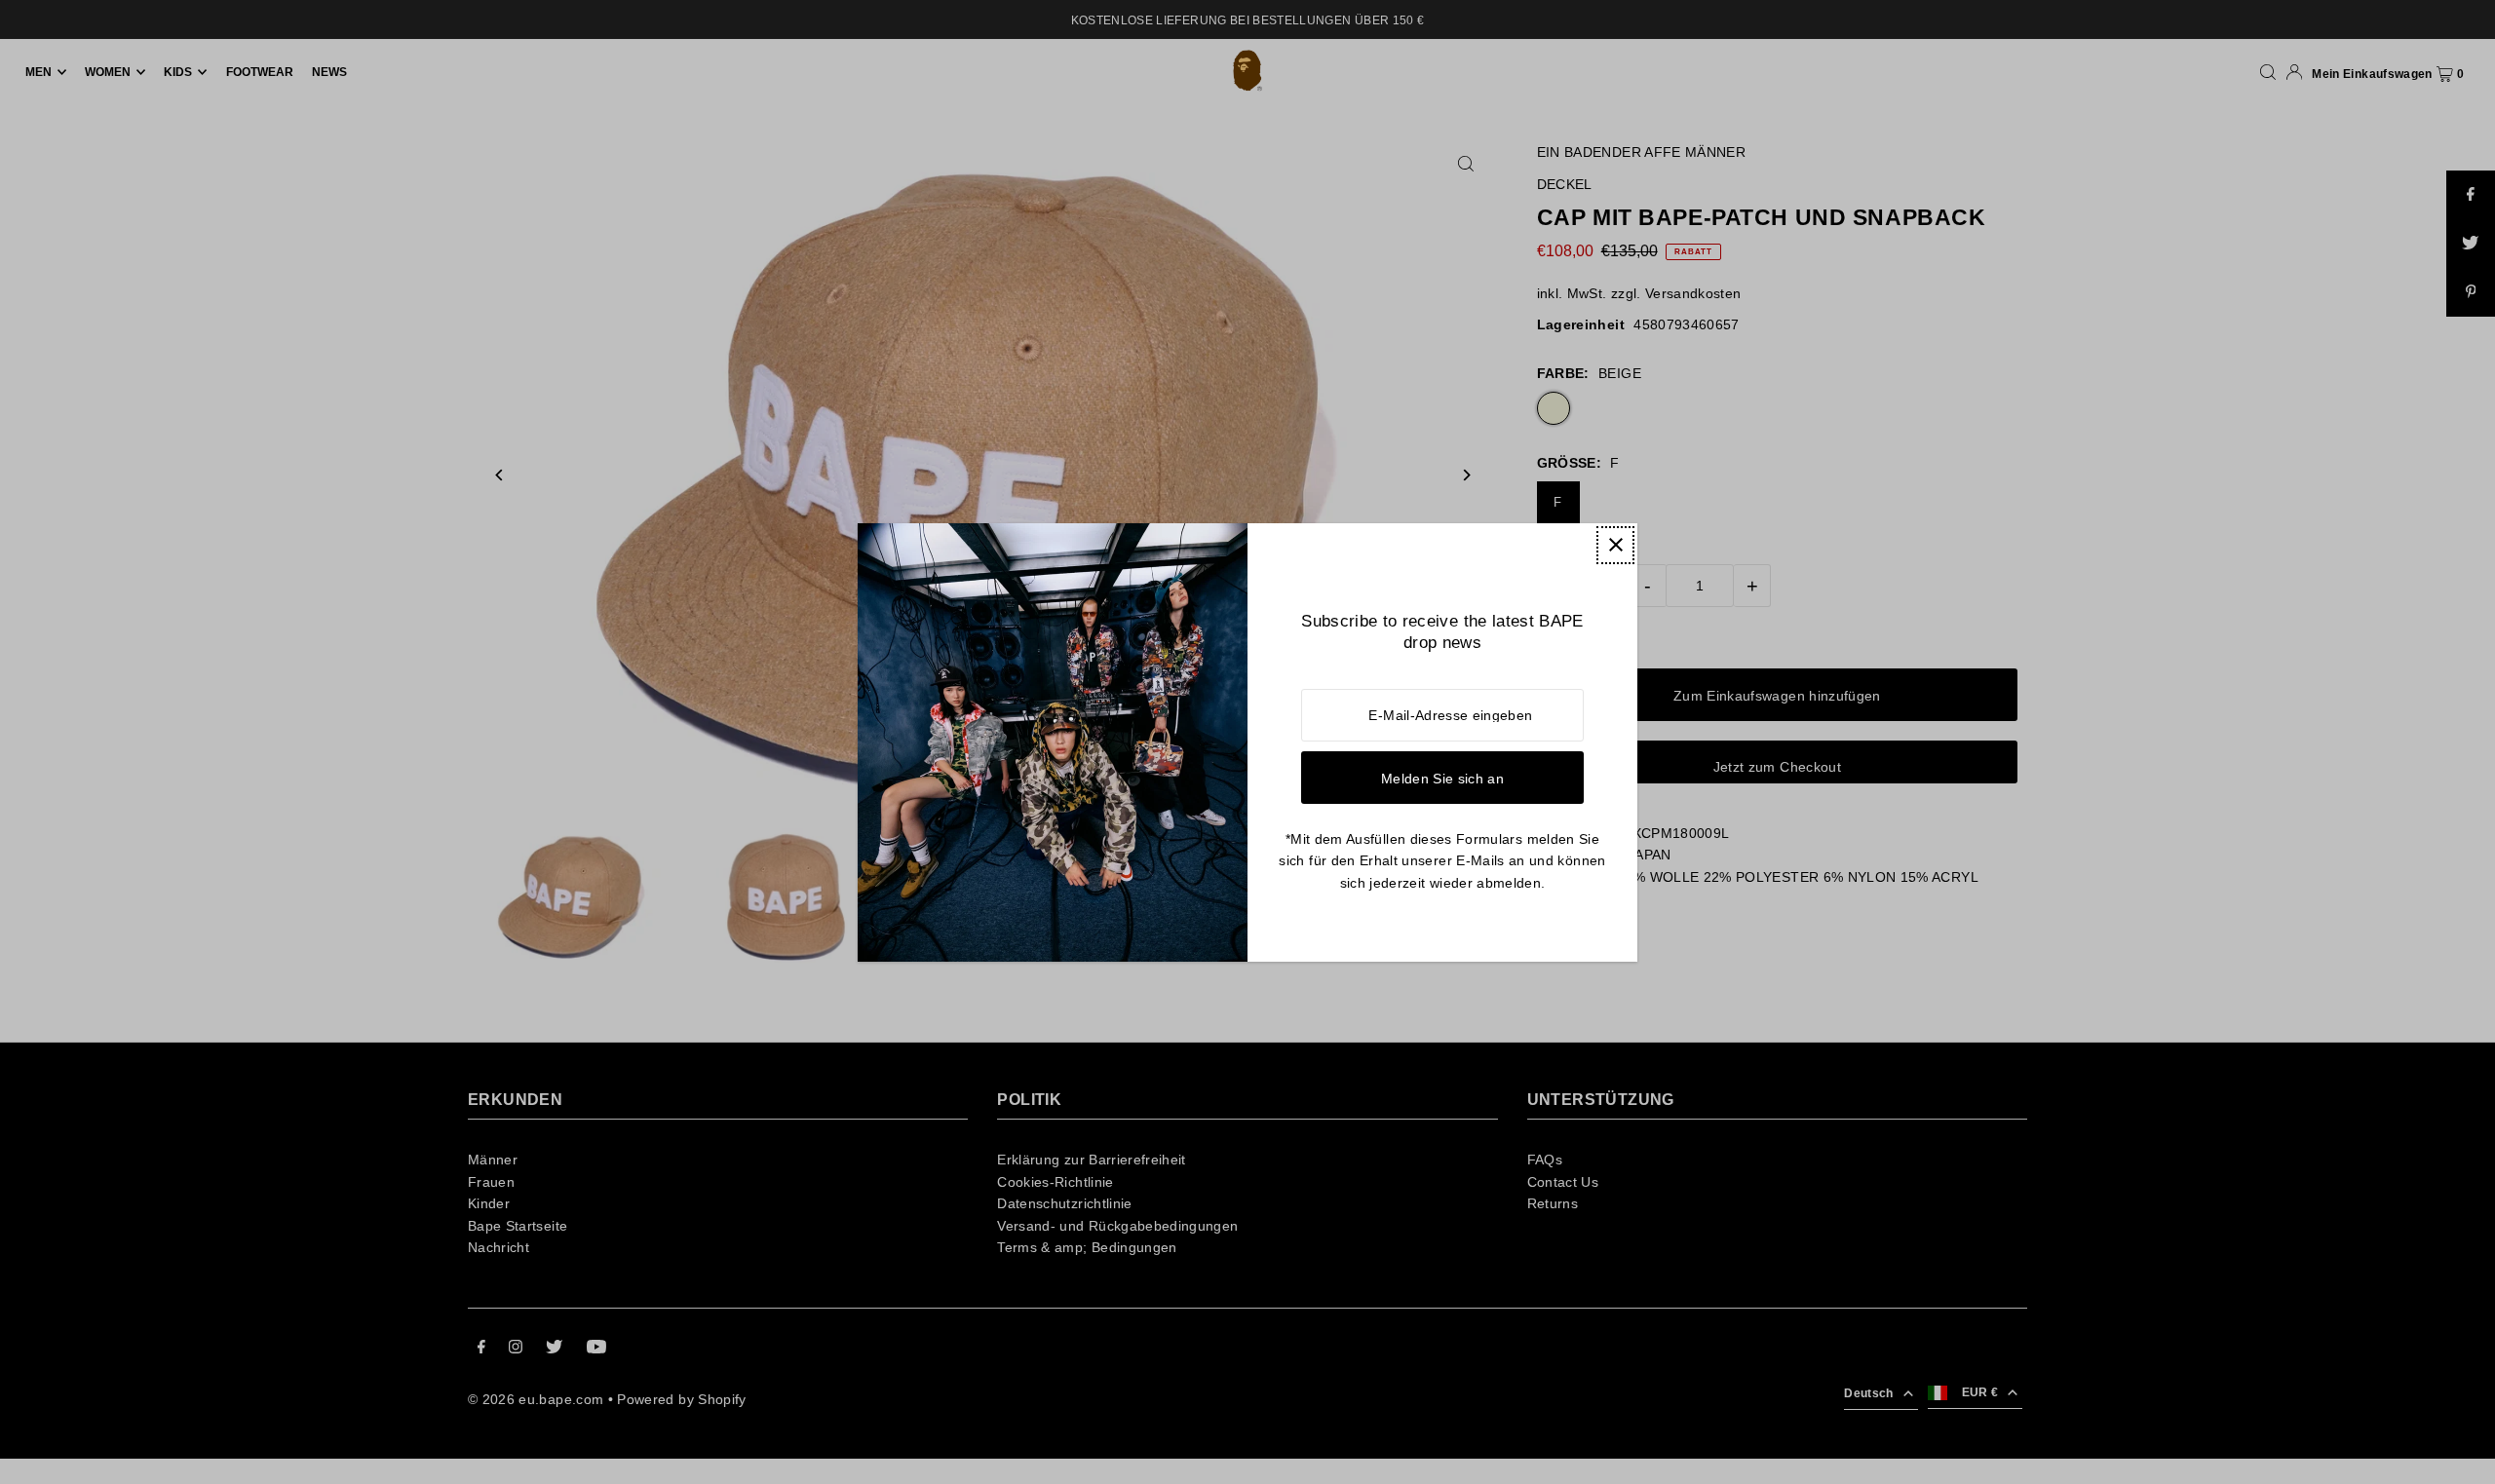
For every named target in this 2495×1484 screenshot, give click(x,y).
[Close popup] (1615, 545)
